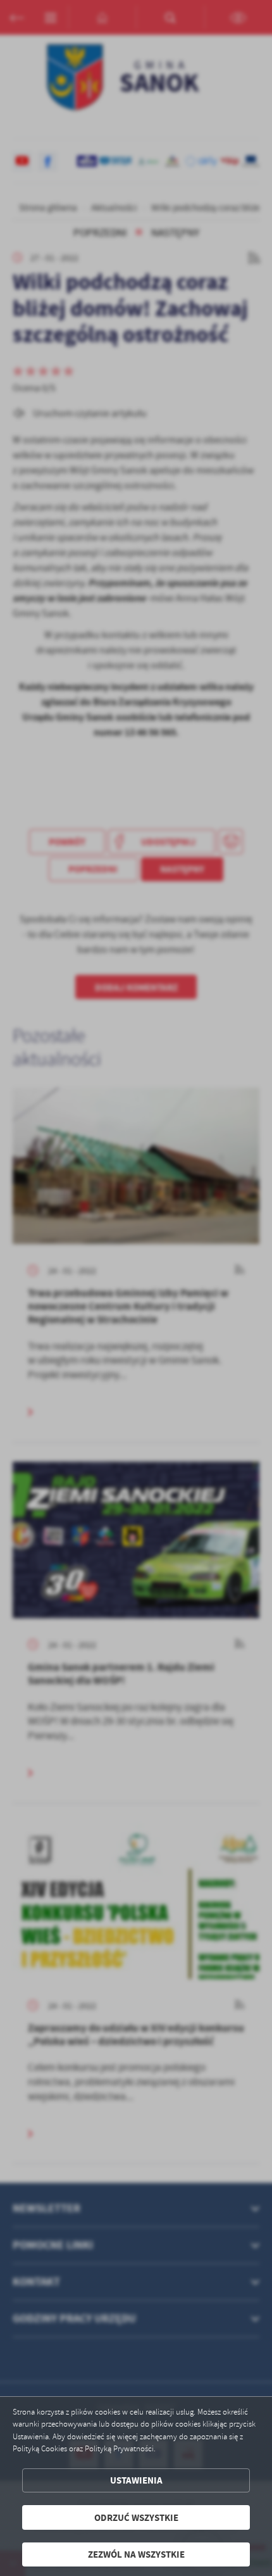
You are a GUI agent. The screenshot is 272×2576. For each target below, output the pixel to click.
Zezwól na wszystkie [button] (136, 2554)
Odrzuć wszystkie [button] (136, 2517)
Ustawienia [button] (136, 2480)
